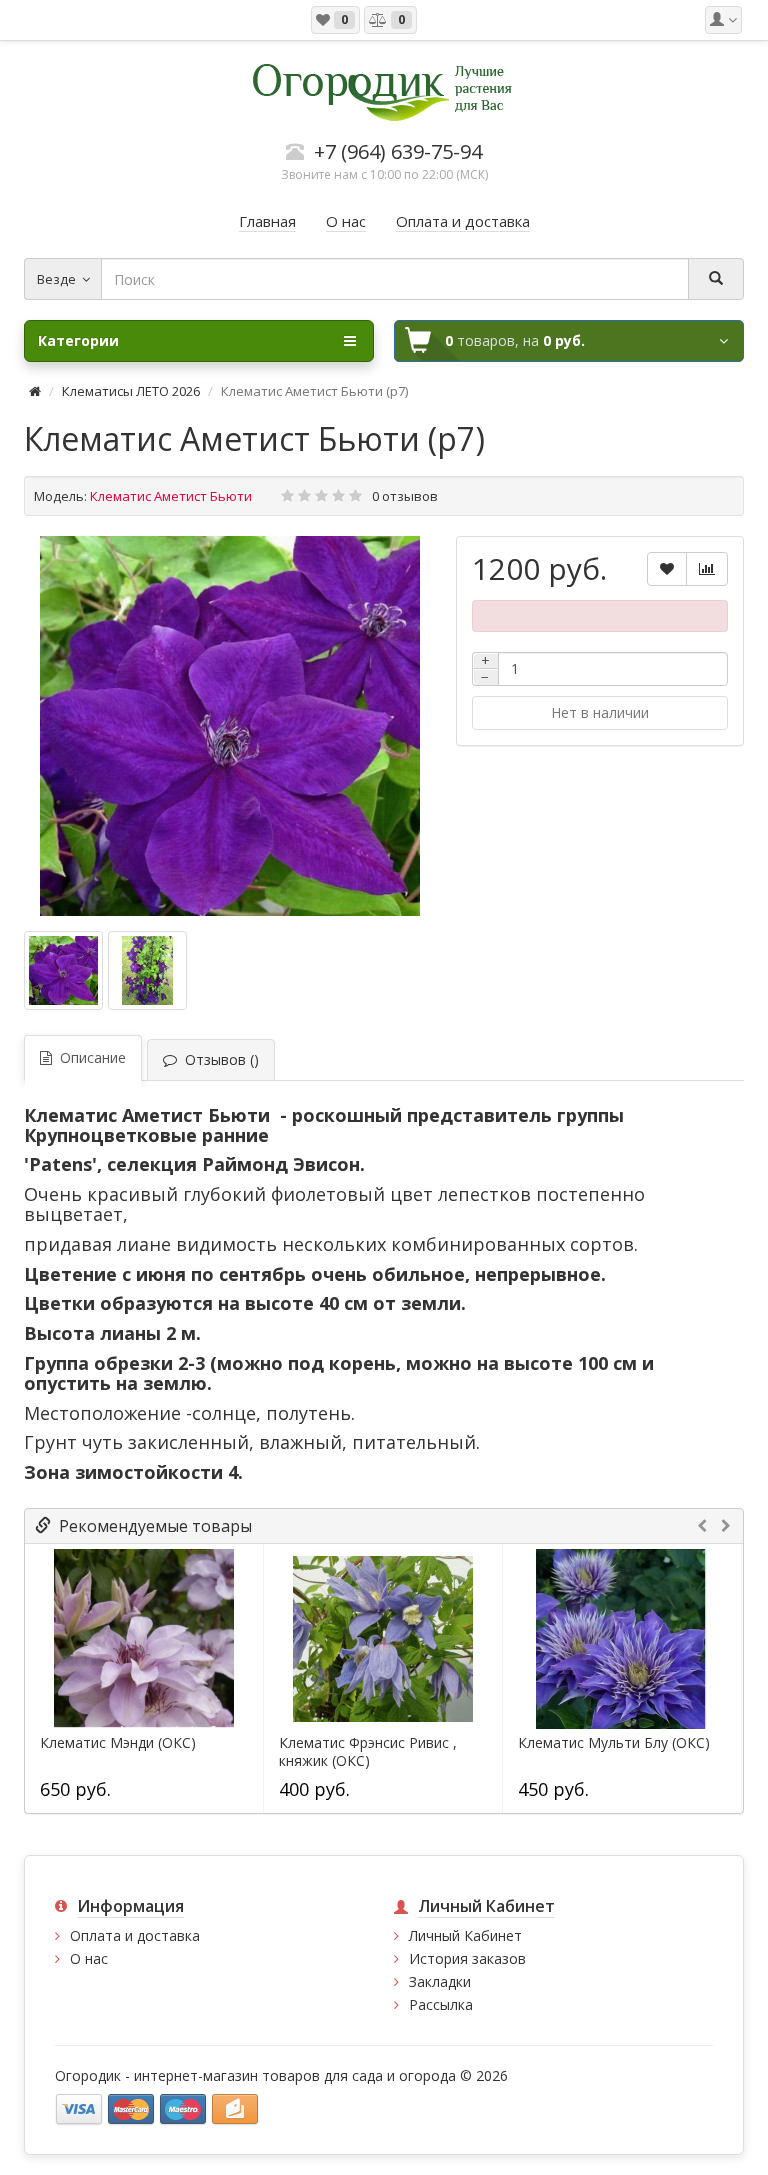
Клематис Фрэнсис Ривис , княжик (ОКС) (368, 1752)
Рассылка (441, 2004)
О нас (89, 1958)
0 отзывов (405, 496)
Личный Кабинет (465, 1935)
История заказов (467, 1958)
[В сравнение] (707, 569)
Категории (78, 340)
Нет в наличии (600, 712)
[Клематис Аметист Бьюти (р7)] (230, 726)
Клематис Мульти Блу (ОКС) (614, 1743)
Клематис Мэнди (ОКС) (118, 1743)
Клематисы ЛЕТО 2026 (131, 391)
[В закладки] (667, 569)
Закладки (440, 1981)
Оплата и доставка (135, 1935)
